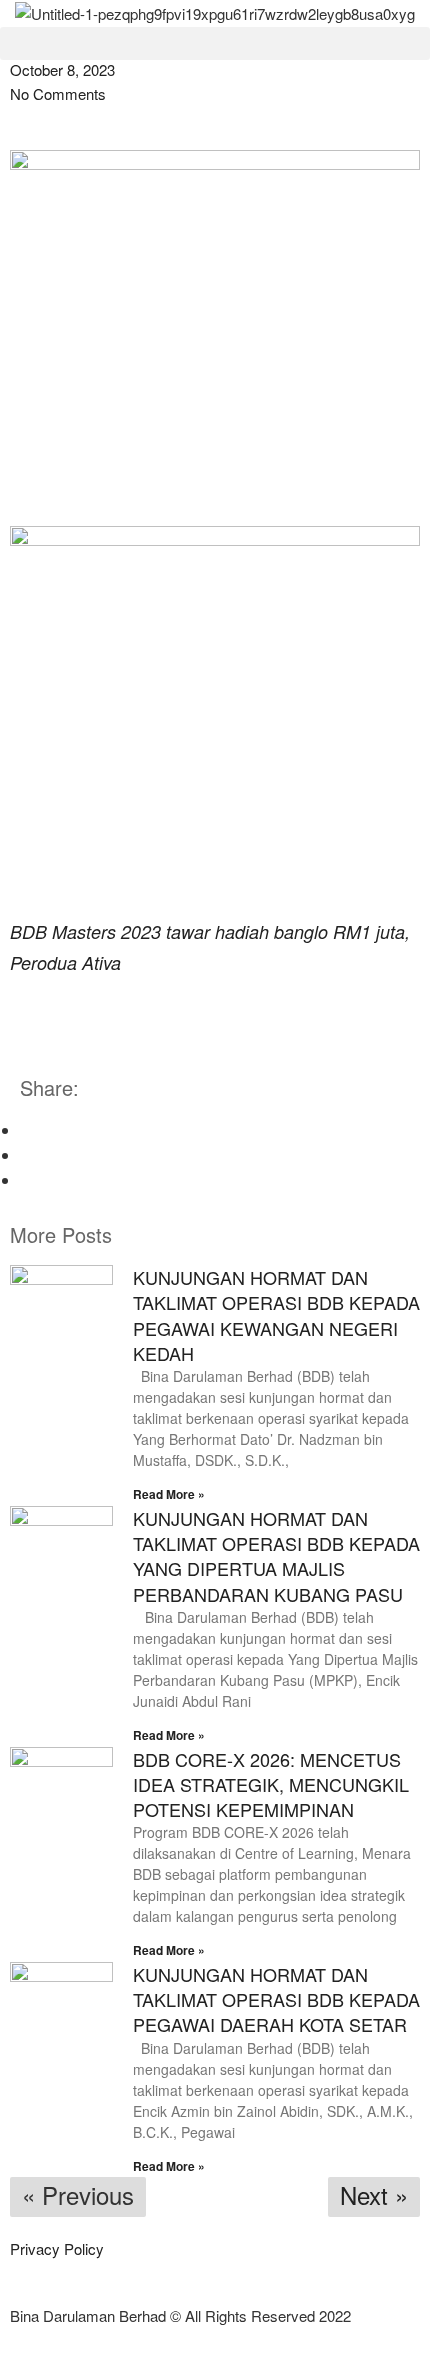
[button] (215, 43)
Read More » (169, 1494)
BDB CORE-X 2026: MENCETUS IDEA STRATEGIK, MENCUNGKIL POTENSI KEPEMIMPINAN (271, 1784)
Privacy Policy (57, 2248)
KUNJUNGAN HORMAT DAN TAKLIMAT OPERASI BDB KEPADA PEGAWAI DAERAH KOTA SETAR (276, 1999)
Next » (374, 2194)
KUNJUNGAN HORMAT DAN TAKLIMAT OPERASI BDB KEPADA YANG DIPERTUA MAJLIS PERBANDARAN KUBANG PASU (276, 1556)
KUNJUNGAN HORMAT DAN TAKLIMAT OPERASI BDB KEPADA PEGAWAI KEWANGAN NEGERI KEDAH (276, 1315)
